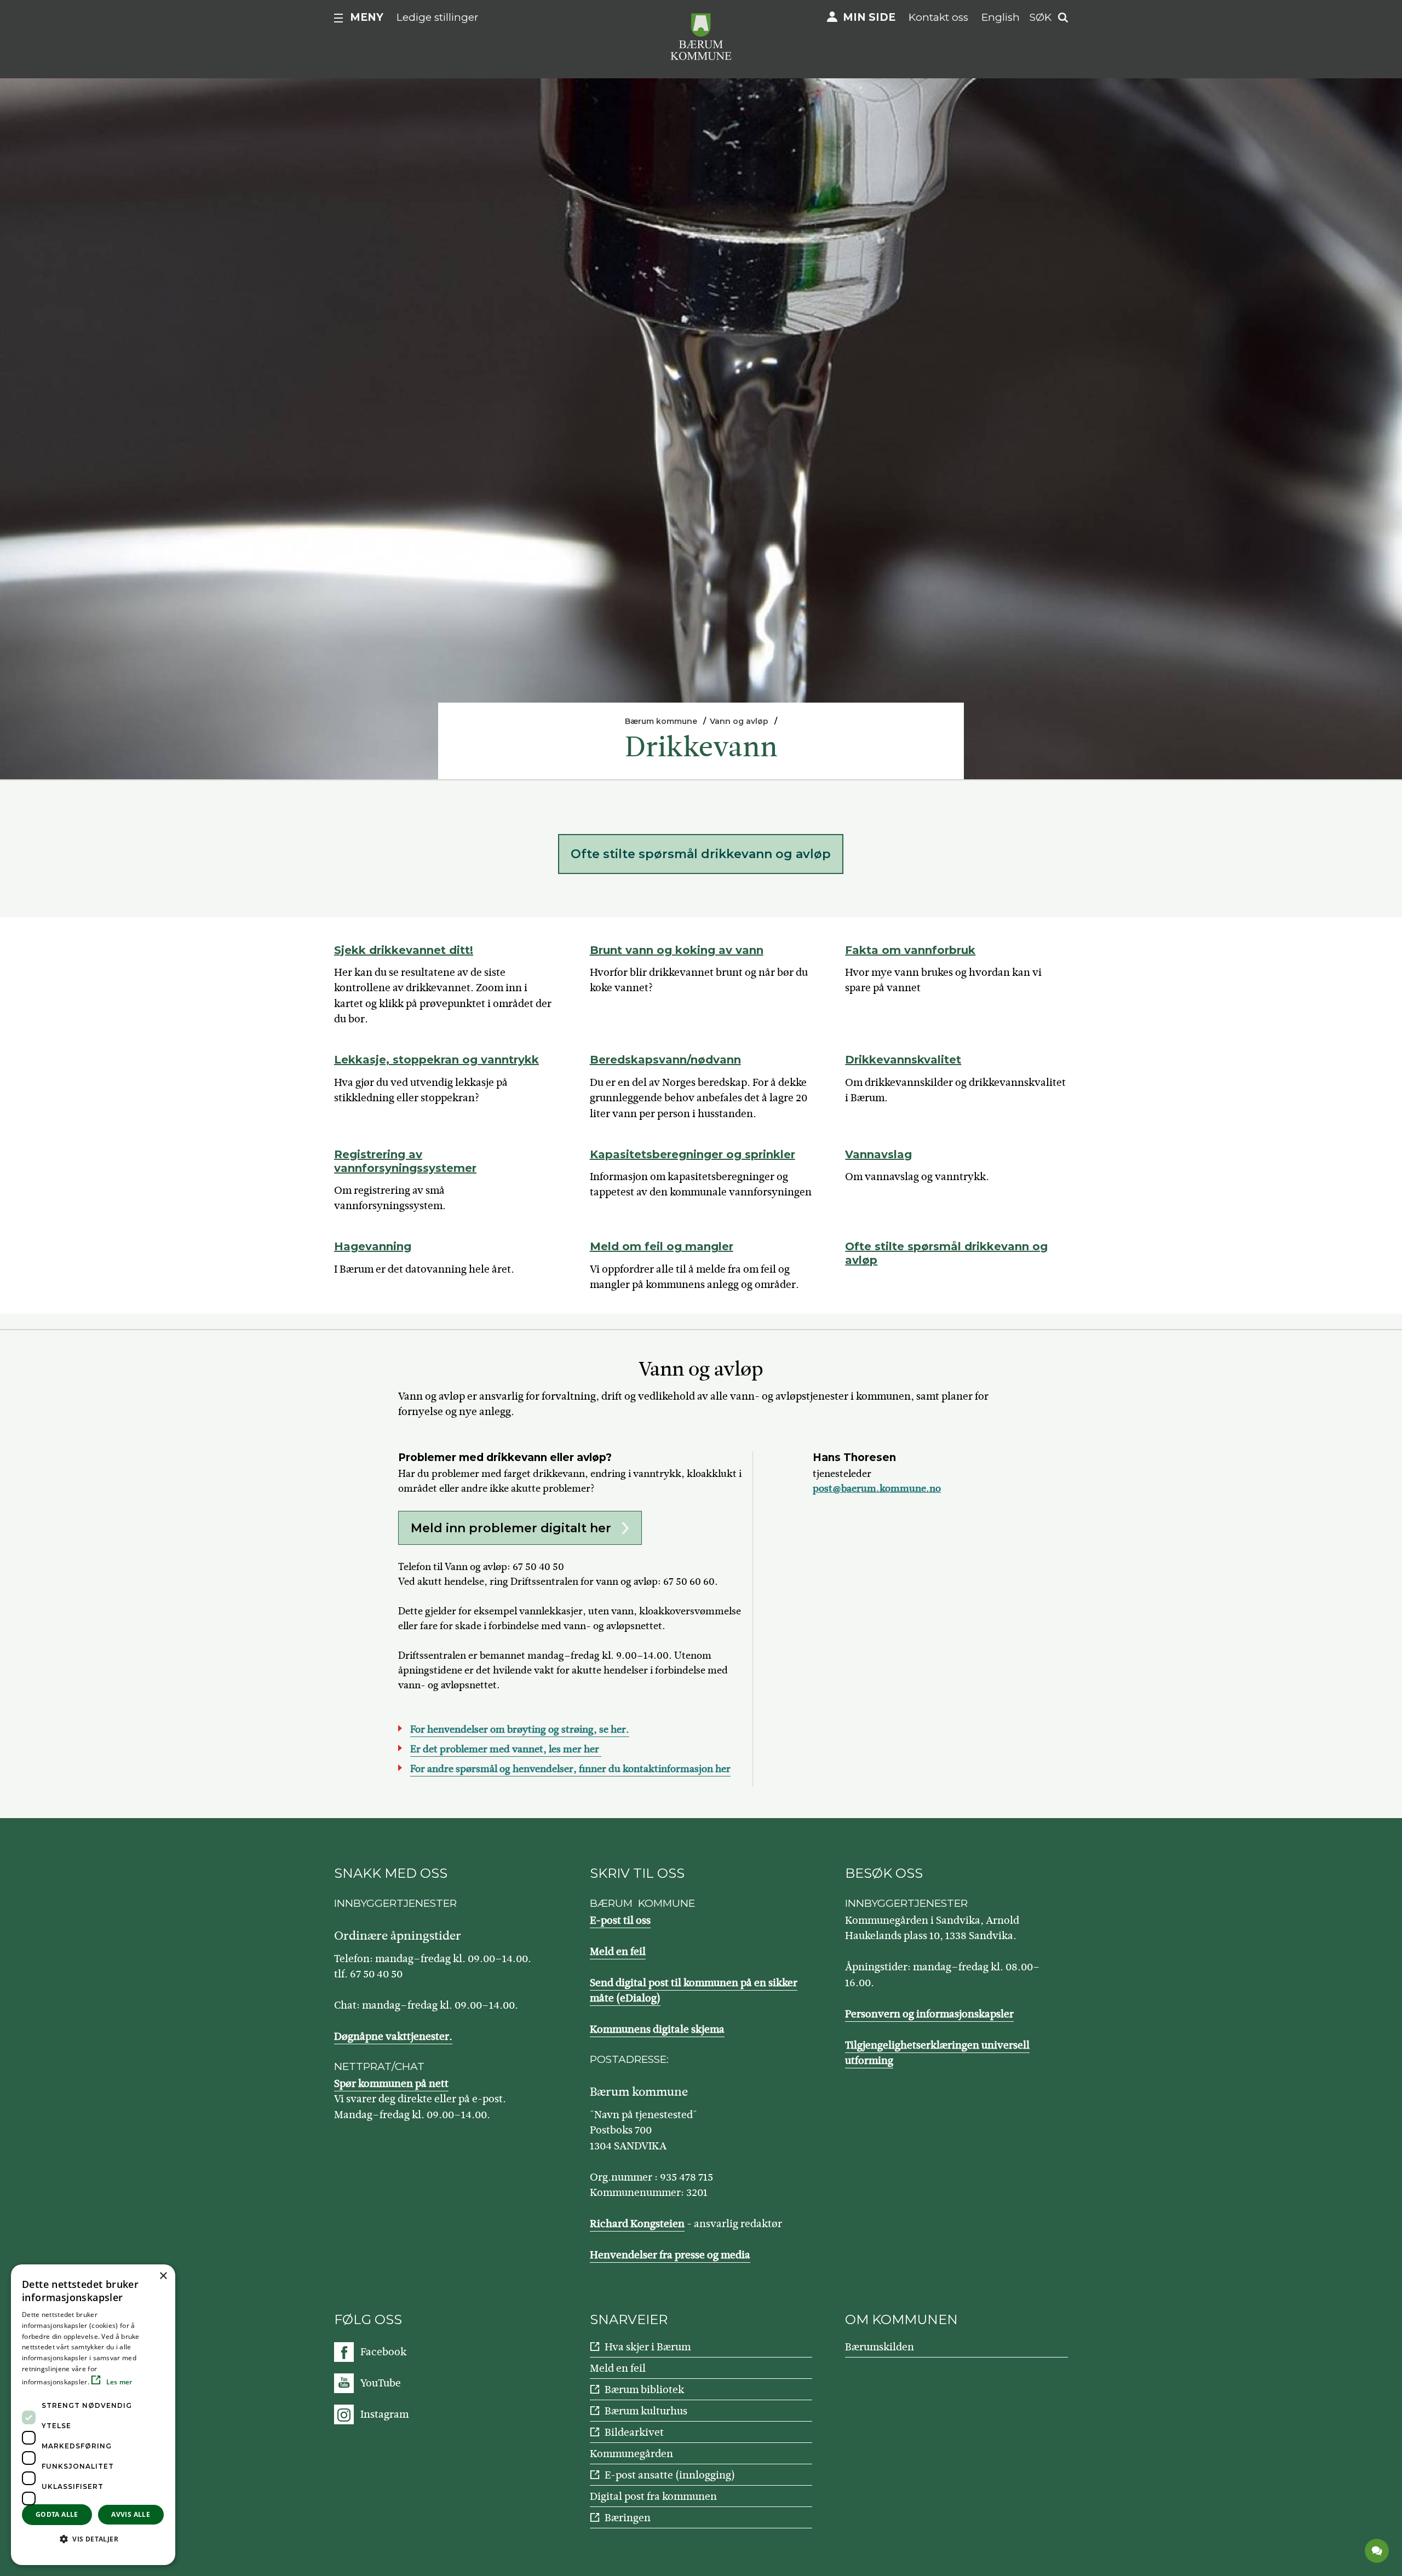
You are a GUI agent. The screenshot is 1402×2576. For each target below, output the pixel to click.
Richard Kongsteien (637, 2224)
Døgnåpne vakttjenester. (393, 2036)
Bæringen (628, 2518)
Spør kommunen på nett (391, 2083)
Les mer (118, 2382)
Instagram (384, 2414)
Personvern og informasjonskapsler (929, 2014)
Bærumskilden (880, 2347)
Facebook (383, 2352)
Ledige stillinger (438, 17)
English (1001, 17)
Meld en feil (618, 1951)
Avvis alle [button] (131, 2514)
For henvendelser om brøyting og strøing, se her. (520, 1729)
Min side (869, 17)
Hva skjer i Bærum (648, 2347)
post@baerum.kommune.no (877, 1488)
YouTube (381, 2383)
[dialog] (93, 2415)
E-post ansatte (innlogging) (670, 2475)
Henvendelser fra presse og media (670, 2255)
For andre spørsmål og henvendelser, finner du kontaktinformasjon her (570, 1769)
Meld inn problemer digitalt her (511, 1528)
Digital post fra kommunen (653, 2496)
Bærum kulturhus (646, 2411)
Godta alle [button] (57, 2514)
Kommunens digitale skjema (657, 2029)
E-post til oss (620, 1920)
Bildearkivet (634, 2432)
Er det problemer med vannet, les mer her (506, 1749)
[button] (93, 2539)
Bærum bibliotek (644, 2390)
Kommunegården (631, 2454)
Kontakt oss (938, 17)
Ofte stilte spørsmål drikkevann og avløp (701, 854)
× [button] (163, 2276)
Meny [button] (367, 17)
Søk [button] (1041, 17)
